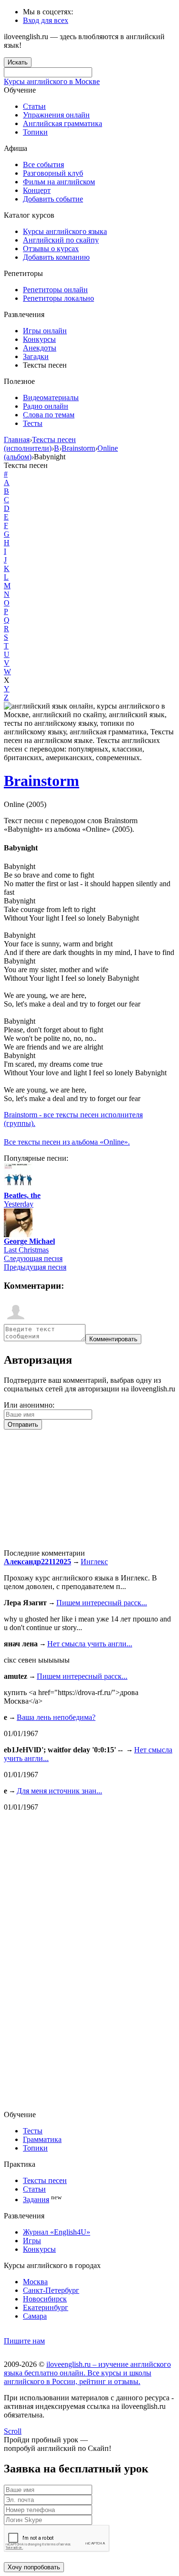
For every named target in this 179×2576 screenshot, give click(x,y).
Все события (43, 164)
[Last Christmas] (18, 1235)
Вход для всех (46, 20)
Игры (32, 2241)
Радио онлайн (46, 406)
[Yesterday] (18, 1189)
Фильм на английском (59, 182)
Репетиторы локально (58, 298)
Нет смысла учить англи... (90, 1644)
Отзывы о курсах (51, 249)
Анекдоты (40, 348)
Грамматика (42, 2139)
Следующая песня (33, 1258)
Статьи (34, 106)
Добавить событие (53, 199)
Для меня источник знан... (59, 1791)
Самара (35, 2316)
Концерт (37, 190)
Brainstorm (42, 781)
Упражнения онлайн (56, 115)
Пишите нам (24, 2341)
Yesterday (19, 1204)
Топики (35, 132)
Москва (35, 2282)
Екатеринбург (46, 2307)
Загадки (36, 356)
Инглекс (94, 1562)
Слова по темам (49, 415)
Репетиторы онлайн (55, 290)
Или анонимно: (29, 1405)
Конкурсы (39, 339)
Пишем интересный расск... (102, 1603)
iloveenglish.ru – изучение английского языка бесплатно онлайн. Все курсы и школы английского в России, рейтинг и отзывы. (87, 2373)
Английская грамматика (63, 123)
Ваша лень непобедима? (56, 1717)
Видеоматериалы (51, 398)
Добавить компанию (56, 257)
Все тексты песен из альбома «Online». (67, 1142)
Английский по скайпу (61, 240)
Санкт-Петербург (51, 2290)
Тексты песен (45, 2180)
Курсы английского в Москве (52, 81)
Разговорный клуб (53, 173)
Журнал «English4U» (57, 2232)
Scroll (13, 2431)
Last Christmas (26, 1250)
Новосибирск (45, 2299)
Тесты (33, 423)
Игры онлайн (45, 331)
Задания (36, 2200)
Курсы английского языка (65, 231)
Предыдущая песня (35, 1267)
